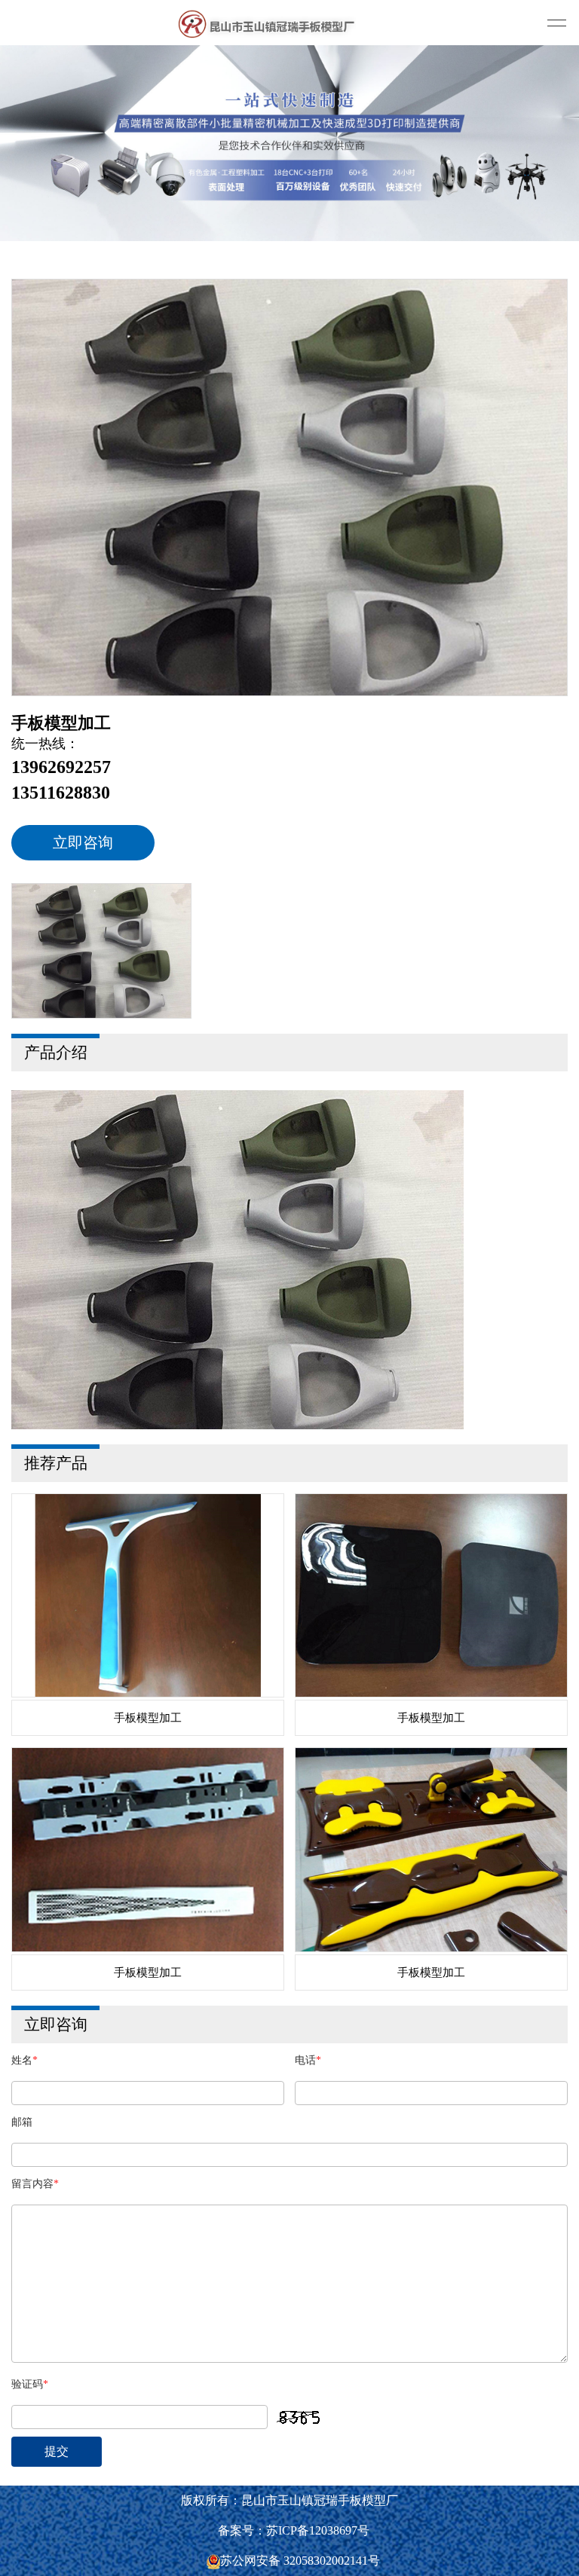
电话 (308, 2060)
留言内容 (35, 2184)
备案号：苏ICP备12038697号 (294, 2530)
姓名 (25, 2060)
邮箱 (22, 2122)
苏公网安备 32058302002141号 (300, 2561)
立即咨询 (83, 842)
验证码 (30, 2384)
